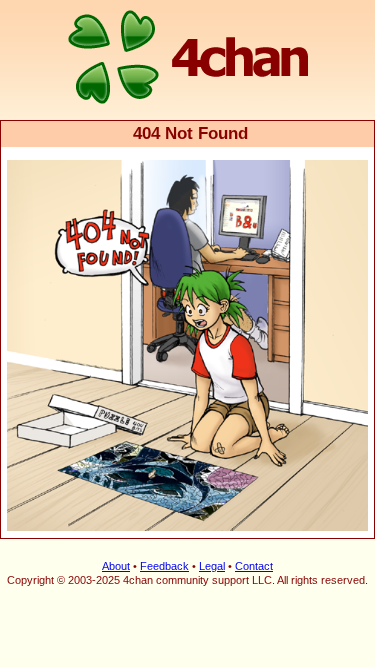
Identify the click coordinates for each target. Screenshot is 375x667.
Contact (254, 566)
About (116, 566)
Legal (212, 566)
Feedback (164, 566)
